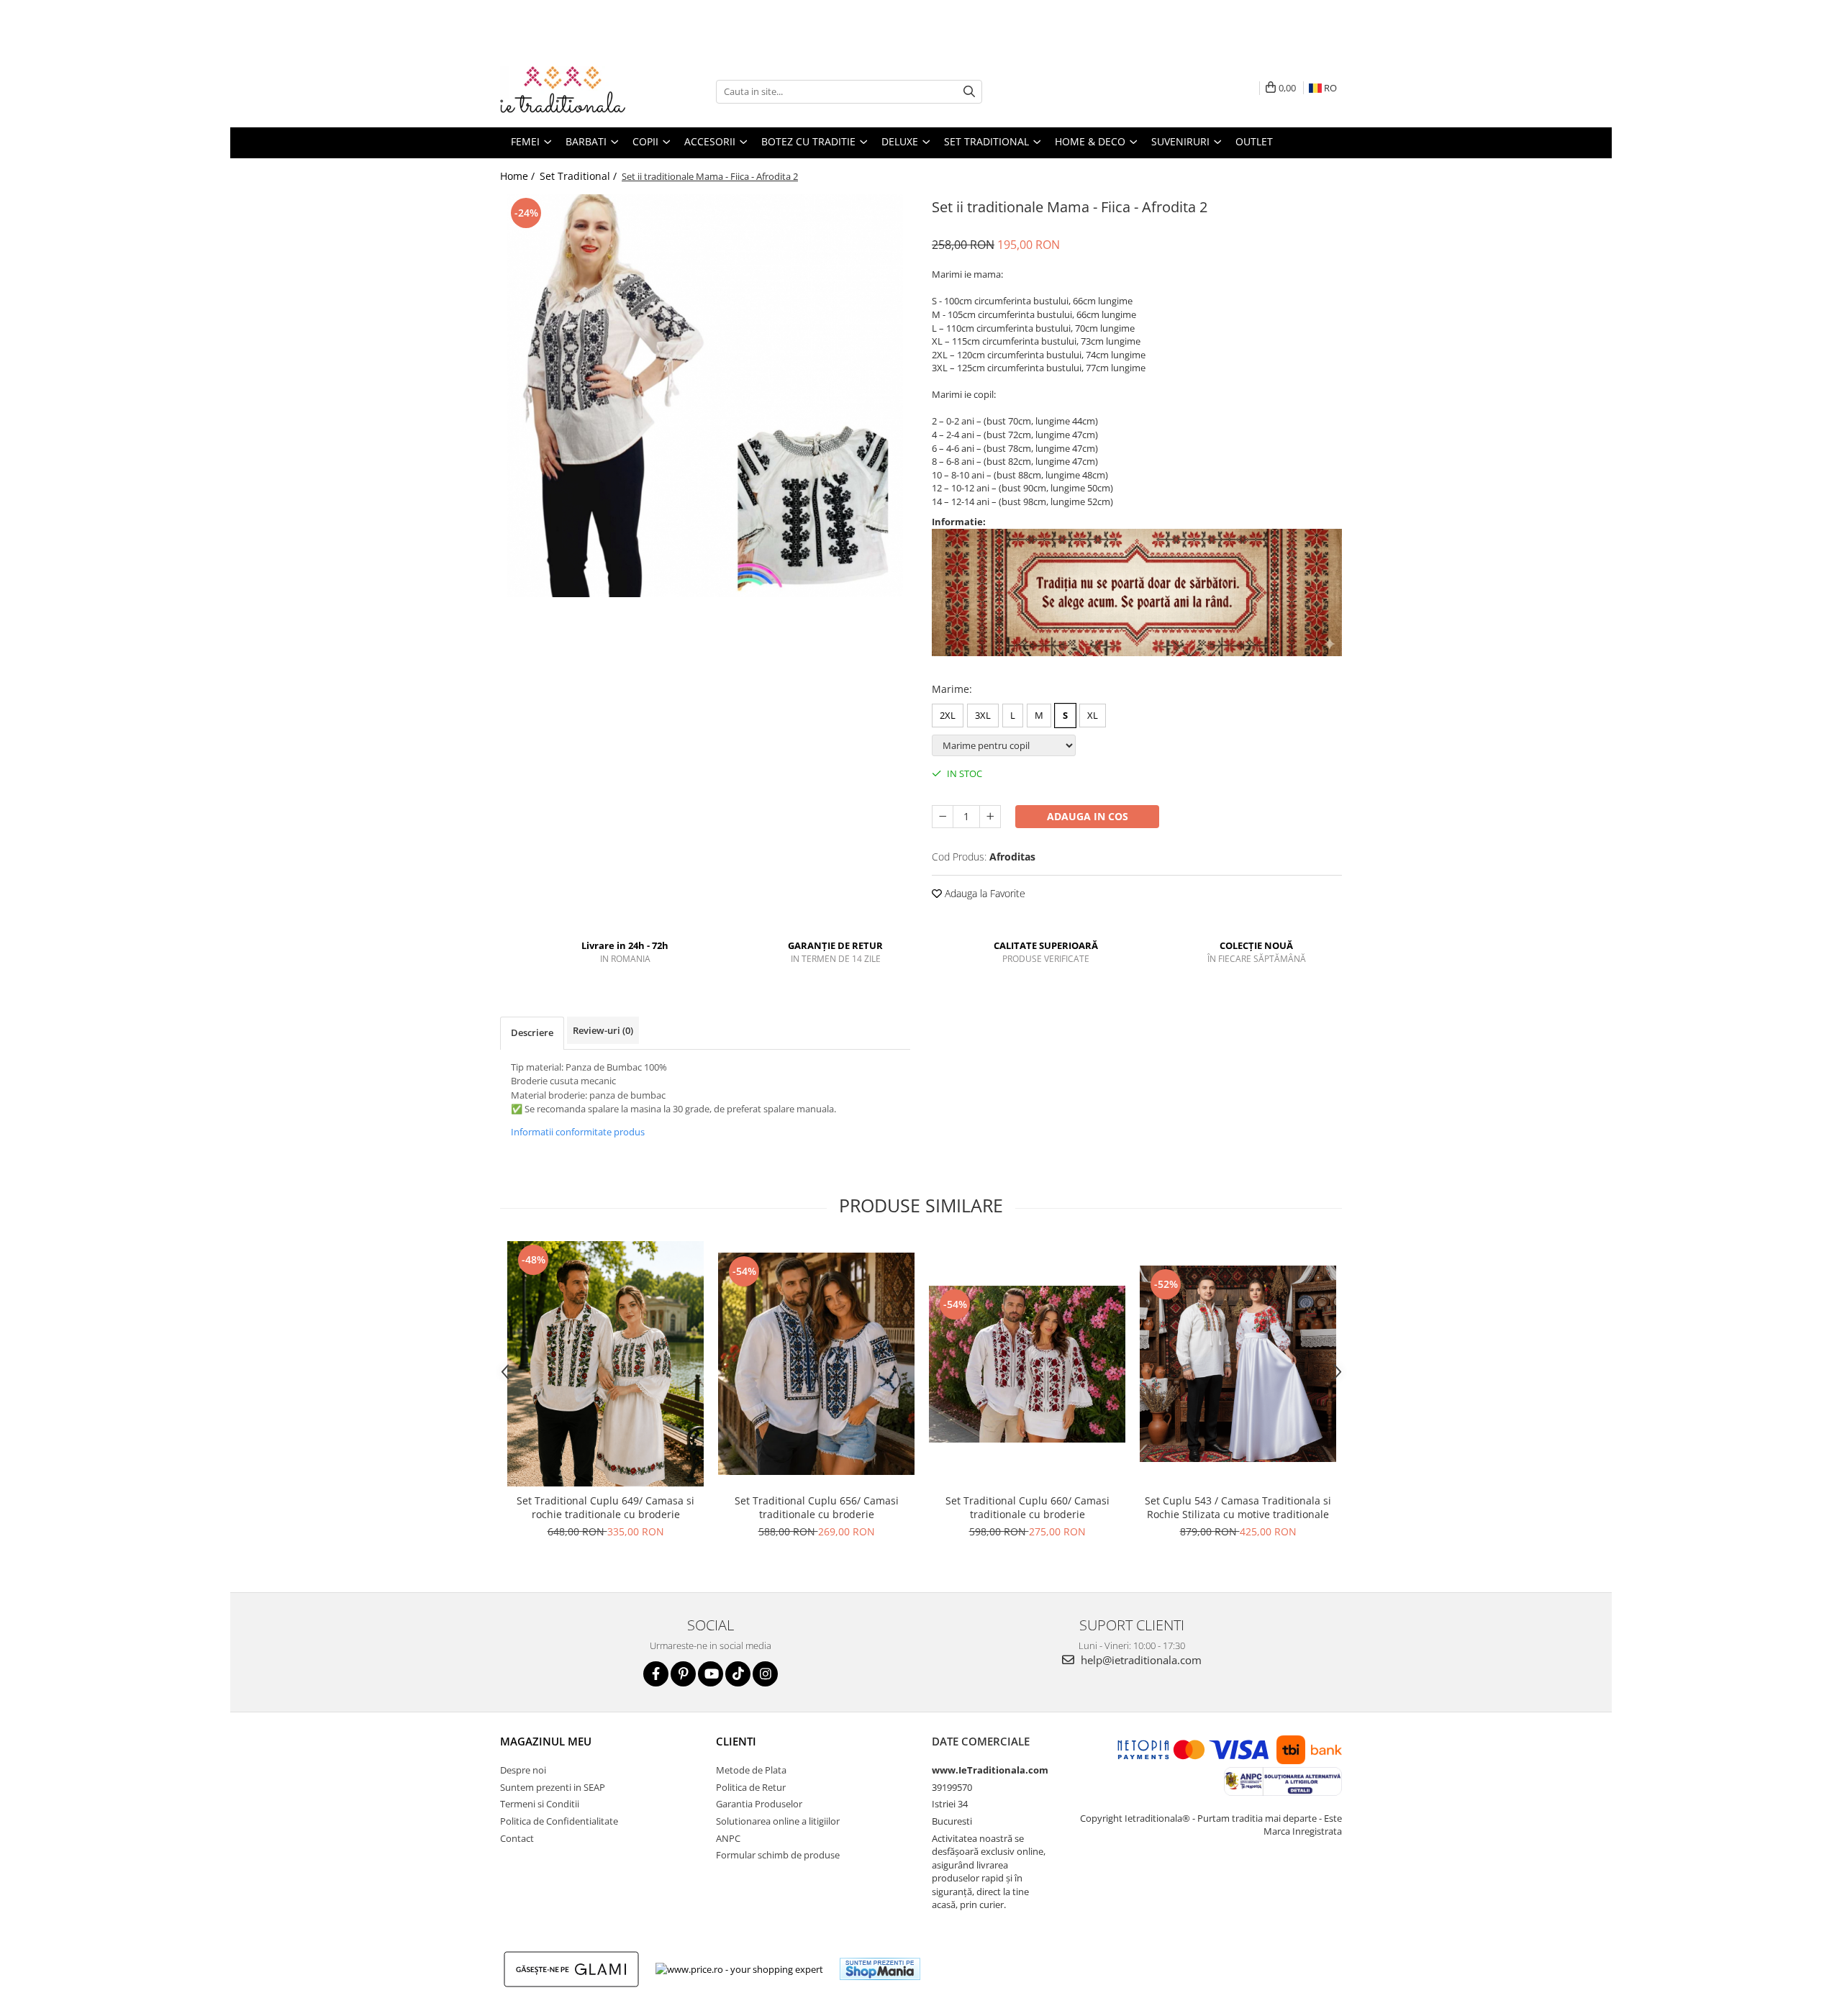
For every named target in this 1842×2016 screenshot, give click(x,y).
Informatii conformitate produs (578, 1132)
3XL (983, 715)
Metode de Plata (751, 1770)
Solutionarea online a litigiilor (778, 1821)
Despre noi (523, 1770)
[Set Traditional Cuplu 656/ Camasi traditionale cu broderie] (816, 1364)
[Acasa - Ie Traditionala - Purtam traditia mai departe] (572, 91)
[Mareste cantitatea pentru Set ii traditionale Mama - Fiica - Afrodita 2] (990, 817)
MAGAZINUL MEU (546, 1741)
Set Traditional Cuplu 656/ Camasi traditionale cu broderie (817, 1507)
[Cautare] (969, 92)
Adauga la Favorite (984, 893)
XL (1093, 715)
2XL (948, 715)
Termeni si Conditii (540, 1804)
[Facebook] (656, 1674)
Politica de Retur (751, 1787)
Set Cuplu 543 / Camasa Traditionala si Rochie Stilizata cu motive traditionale (1238, 1507)
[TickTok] (738, 1674)
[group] (705, 396)
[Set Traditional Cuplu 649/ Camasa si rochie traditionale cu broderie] (605, 1364)
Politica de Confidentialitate (559, 1821)
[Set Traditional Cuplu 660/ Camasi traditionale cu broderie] (1027, 1364)
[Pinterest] (683, 1674)
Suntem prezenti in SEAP (553, 1787)
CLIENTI (736, 1741)
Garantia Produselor (759, 1804)
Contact (517, 1838)
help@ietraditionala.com (1140, 1660)
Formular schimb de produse (778, 1855)
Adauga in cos (1088, 816)
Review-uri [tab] (603, 1030)
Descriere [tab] (532, 1032)
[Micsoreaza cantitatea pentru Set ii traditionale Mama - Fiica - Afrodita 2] (943, 817)
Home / (519, 176)
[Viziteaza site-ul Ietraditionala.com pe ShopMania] (880, 1969)
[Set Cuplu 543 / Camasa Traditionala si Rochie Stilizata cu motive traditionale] (1238, 1364)
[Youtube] (711, 1674)
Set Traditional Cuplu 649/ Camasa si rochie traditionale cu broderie (605, 1507)
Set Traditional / (580, 176)
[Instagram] (765, 1674)
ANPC (728, 1838)
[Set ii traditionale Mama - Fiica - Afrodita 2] (705, 396)
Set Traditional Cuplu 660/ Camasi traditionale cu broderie (1027, 1507)
